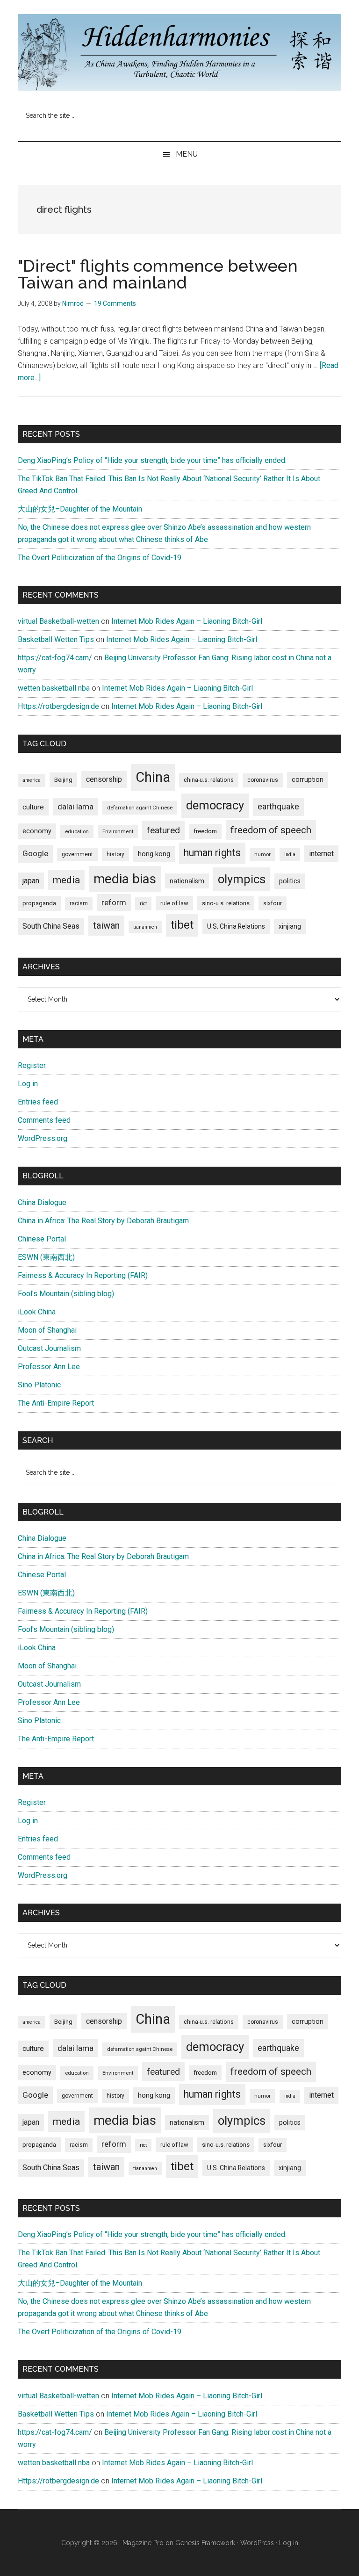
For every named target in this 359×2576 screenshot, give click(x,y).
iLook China (37, 1312)
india (290, 855)
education (77, 831)
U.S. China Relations (236, 926)
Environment (118, 831)
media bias (125, 879)
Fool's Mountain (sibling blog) (66, 1294)
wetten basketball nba (54, 688)
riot (143, 904)
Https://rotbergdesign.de (58, 706)
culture (33, 807)
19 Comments (115, 303)
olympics (242, 879)
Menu (187, 154)
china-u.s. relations (209, 780)
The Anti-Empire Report (56, 1403)
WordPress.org (43, 1138)
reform (114, 902)
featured (163, 830)
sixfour (273, 903)
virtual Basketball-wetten (58, 621)
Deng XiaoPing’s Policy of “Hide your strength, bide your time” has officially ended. (152, 460)
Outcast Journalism (49, 1348)
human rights (212, 853)
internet (321, 854)
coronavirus (263, 780)
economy (37, 831)
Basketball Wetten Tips (56, 639)
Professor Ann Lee (49, 1367)
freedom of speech (271, 830)
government (77, 854)
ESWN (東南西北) (46, 1257)
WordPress (257, 2543)
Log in (28, 1084)
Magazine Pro (143, 2543)
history (115, 854)
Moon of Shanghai (47, 1330)
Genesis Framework (205, 2543)
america (32, 780)
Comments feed (44, 1120)
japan (31, 881)
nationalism (187, 881)
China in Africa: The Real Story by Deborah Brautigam (103, 1221)
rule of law (174, 903)
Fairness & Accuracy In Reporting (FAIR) (83, 1275)
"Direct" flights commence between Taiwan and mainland (158, 274)
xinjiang (290, 926)
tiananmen (145, 927)
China (153, 777)
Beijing (63, 780)
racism (79, 903)
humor (262, 854)
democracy (215, 805)
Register (32, 1065)
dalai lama (75, 807)
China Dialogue (42, 1202)
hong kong (154, 854)
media (66, 880)
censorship (104, 779)
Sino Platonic (39, 1385)
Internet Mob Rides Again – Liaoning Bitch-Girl (187, 621)
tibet (182, 925)
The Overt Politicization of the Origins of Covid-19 (100, 558)
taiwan (106, 925)
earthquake (278, 807)
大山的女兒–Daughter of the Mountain (80, 509)
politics (290, 881)
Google (35, 853)
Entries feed (38, 1102)
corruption (308, 779)
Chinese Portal (42, 1239)
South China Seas (51, 926)
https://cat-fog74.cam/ (55, 658)
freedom (205, 831)
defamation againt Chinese (140, 808)
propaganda (39, 903)
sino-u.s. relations (226, 903)
